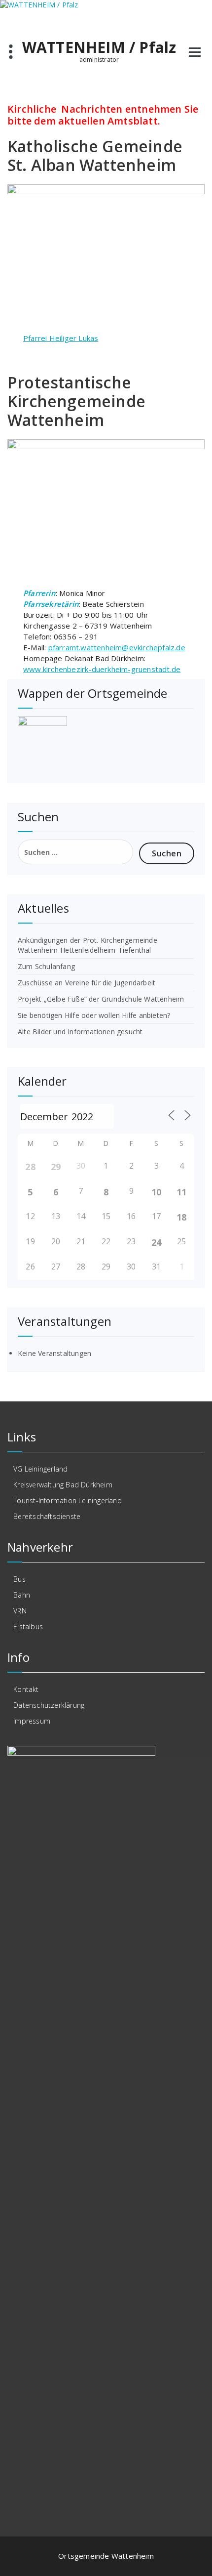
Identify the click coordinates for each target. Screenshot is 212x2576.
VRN (20, 1611)
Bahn (22, 1595)
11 (181, 1192)
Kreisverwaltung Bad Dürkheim (63, 1485)
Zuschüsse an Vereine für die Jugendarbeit (87, 983)
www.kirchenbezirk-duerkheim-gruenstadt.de (102, 669)
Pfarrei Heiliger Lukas (61, 338)
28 (30, 1167)
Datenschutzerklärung (49, 1705)
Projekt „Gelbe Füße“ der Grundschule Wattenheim (101, 999)
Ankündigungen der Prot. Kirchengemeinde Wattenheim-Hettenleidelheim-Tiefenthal (88, 945)
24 (156, 1242)
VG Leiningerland (40, 1469)
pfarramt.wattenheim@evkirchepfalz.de (117, 647)
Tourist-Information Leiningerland (68, 1500)
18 (181, 1217)
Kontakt (26, 1689)
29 (56, 1167)
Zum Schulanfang (46, 966)
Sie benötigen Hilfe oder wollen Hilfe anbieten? (94, 1015)
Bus (19, 1579)
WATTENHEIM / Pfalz (99, 47)
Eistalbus (28, 1626)
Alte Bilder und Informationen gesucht (80, 1032)
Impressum (32, 1721)
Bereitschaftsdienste (47, 1516)
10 (156, 1192)
